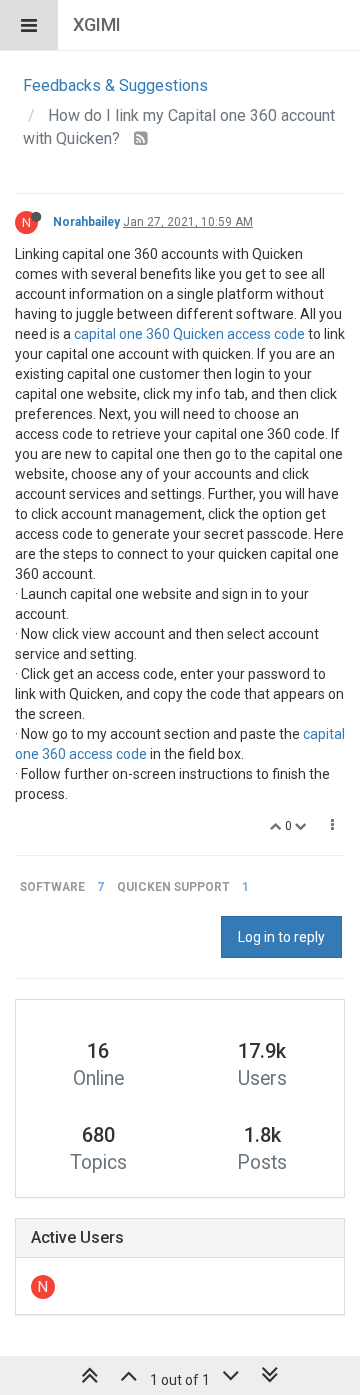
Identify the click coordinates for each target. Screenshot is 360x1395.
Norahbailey (86, 222)
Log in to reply (281, 937)
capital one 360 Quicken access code (189, 334)
